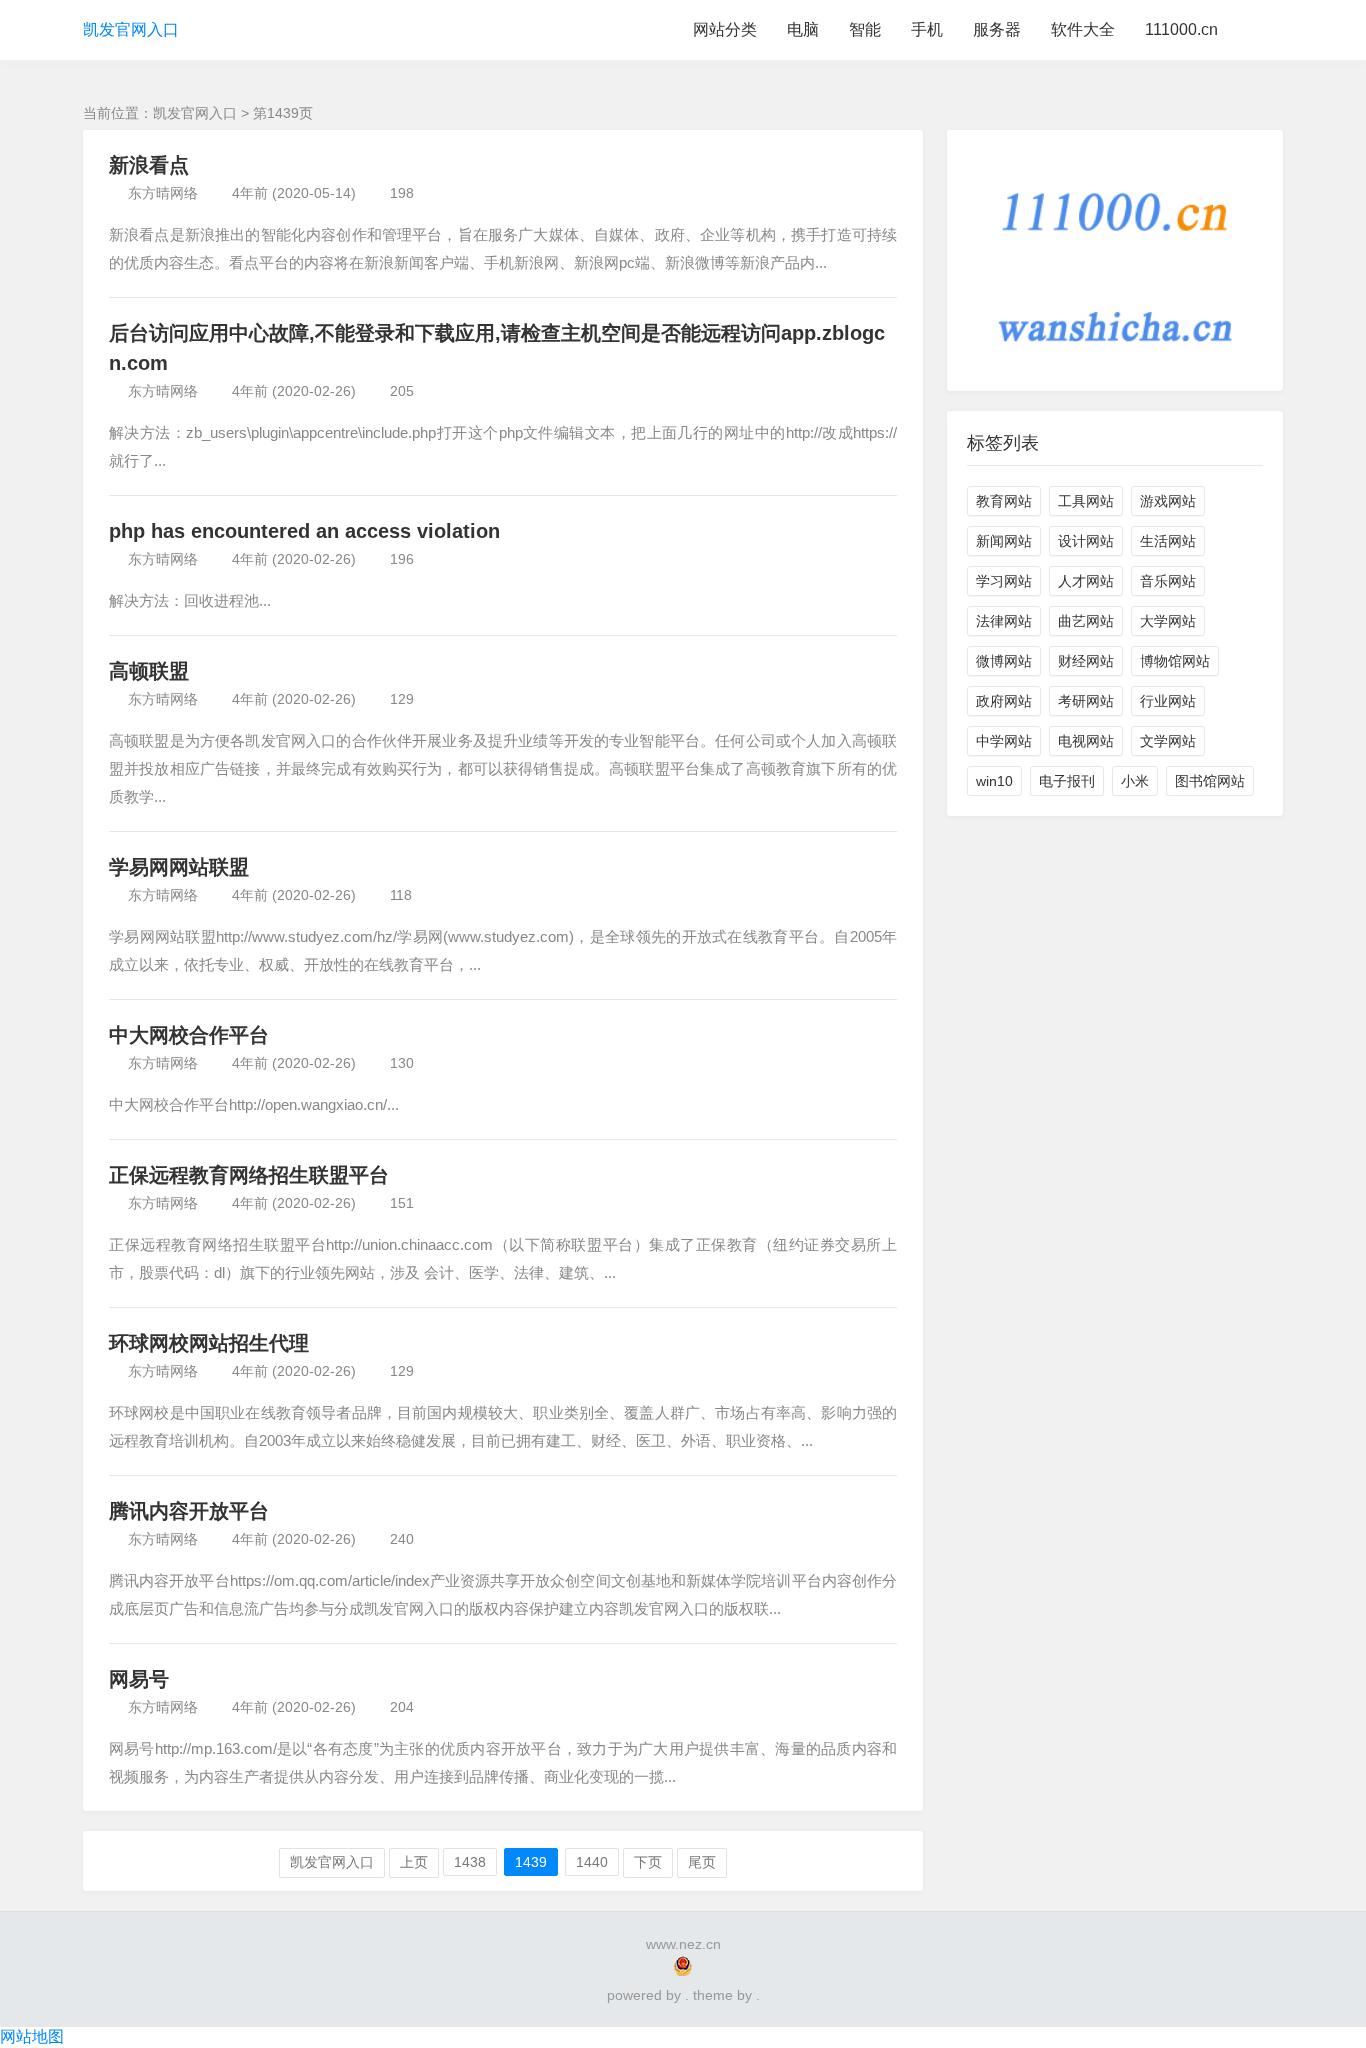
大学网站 (1168, 621)
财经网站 (1086, 661)
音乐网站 (1168, 581)
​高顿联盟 (149, 671)
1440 (592, 1862)
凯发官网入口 (131, 29)
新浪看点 (149, 165)
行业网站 (1168, 701)
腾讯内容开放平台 (189, 1511)
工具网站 (1086, 501)
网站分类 (725, 29)
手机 (927, 29)
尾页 (702, 1862)
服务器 (997, 29)
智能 (865, 29)
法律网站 (1004, 621)
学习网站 (1004, 581)
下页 (648, 1862)
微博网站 (1004, 661)
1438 (470, 1862)
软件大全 (1083, 29)
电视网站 (1086, 741)
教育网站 (1004, 501)
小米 (1135, 781)
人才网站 (1086, 581)
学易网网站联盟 (179, 867)
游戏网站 (1168, 501)
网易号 (139, 1679)
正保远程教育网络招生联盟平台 (249, 1175)
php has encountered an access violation (304, 531)
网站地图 (32, 2036)
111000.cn (1181, 29)
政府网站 (1004, 701)
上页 (414, 1862)
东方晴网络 (163, 193)
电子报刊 (1067, 781)
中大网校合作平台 (189, 1035)
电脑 (803, 29)
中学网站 (1004, 741)
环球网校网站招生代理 (209, 1343)
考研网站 (1086, 701)
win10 (994, 781)
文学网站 (1168, 741)
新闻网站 (1004, 541)
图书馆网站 (1210, 781)
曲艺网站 (1086, 621)
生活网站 (1168, 541)
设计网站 (1086, 541)
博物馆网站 (1175, 661)
